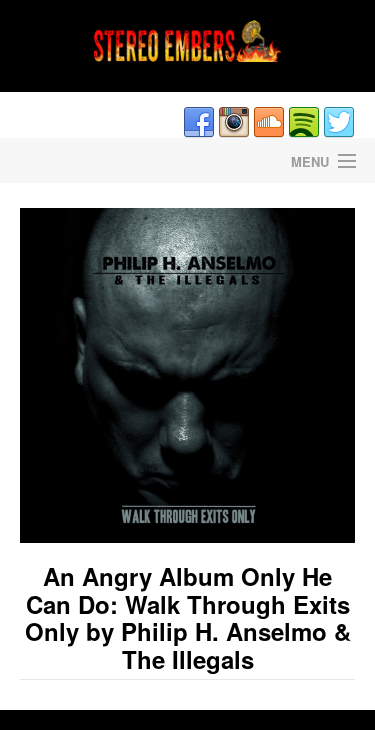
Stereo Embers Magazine (94, 160)
